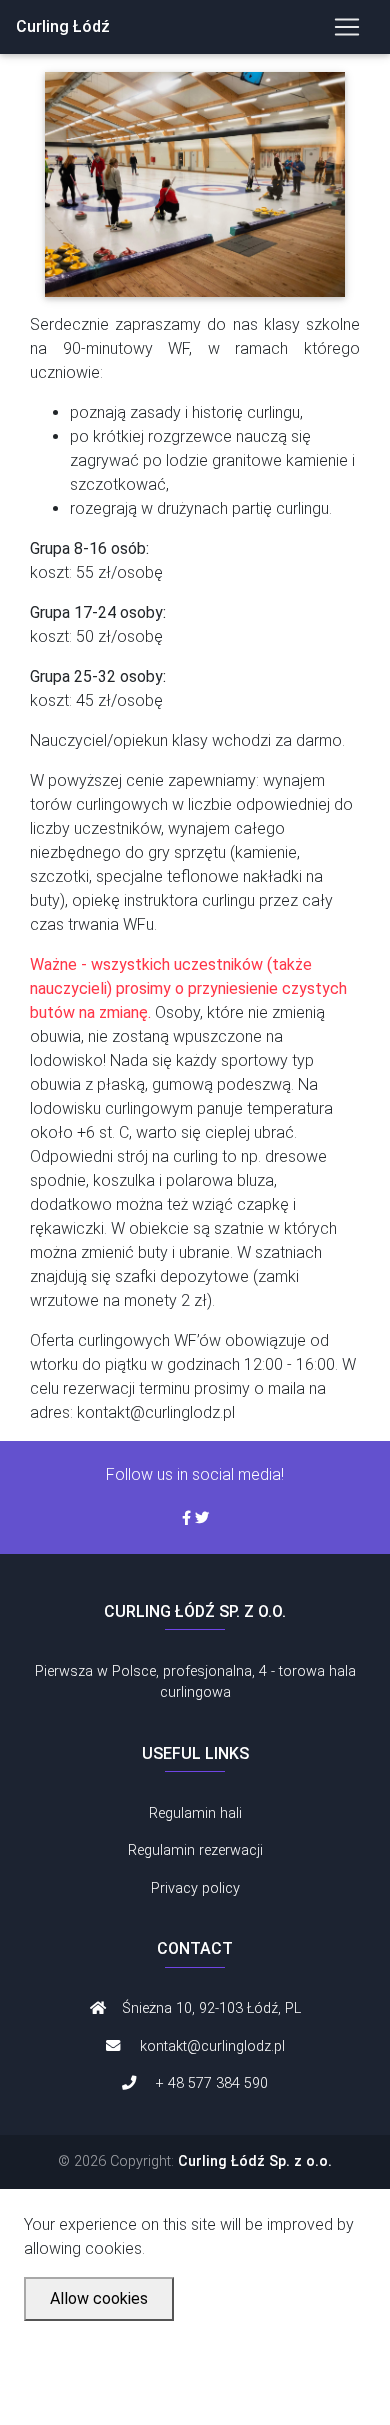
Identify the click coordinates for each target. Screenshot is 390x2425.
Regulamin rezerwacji (195, 1850)
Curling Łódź (63, 26)
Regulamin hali (195, 1813)
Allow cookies (99, 2298)
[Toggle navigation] (347, 27)
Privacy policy (195, 1888)
